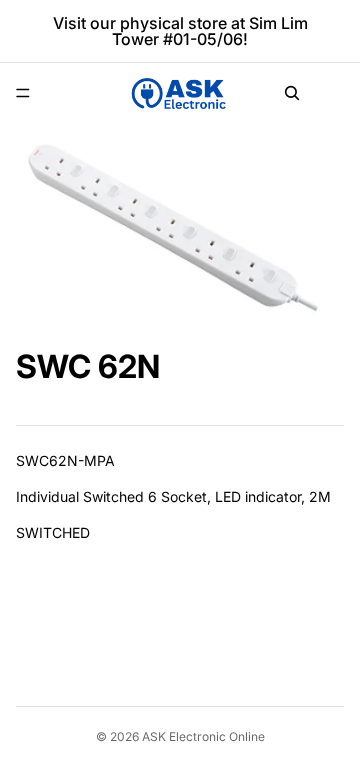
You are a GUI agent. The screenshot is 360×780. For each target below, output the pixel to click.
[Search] (292, 93)
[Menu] (23, 93)
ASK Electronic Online (203, 736)
